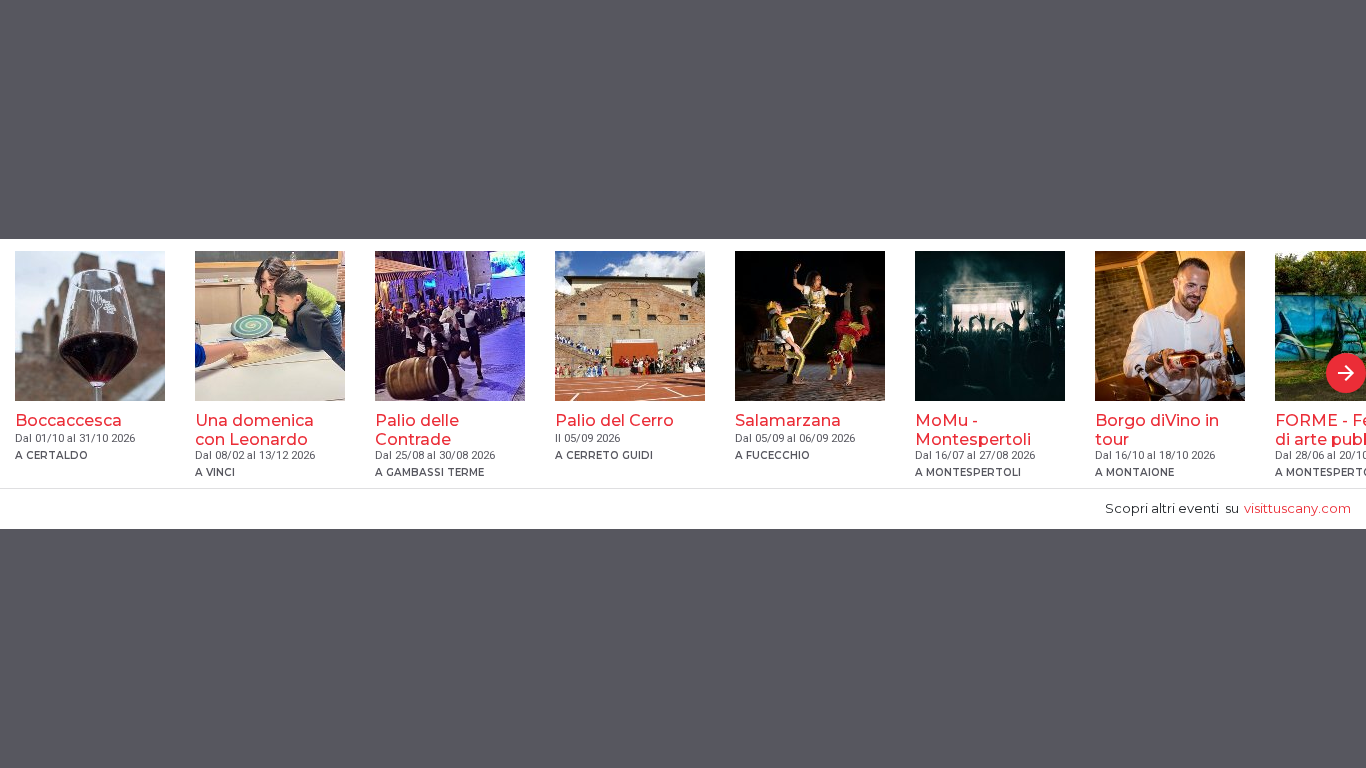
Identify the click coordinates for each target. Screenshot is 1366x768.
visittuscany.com (1297, 508)
